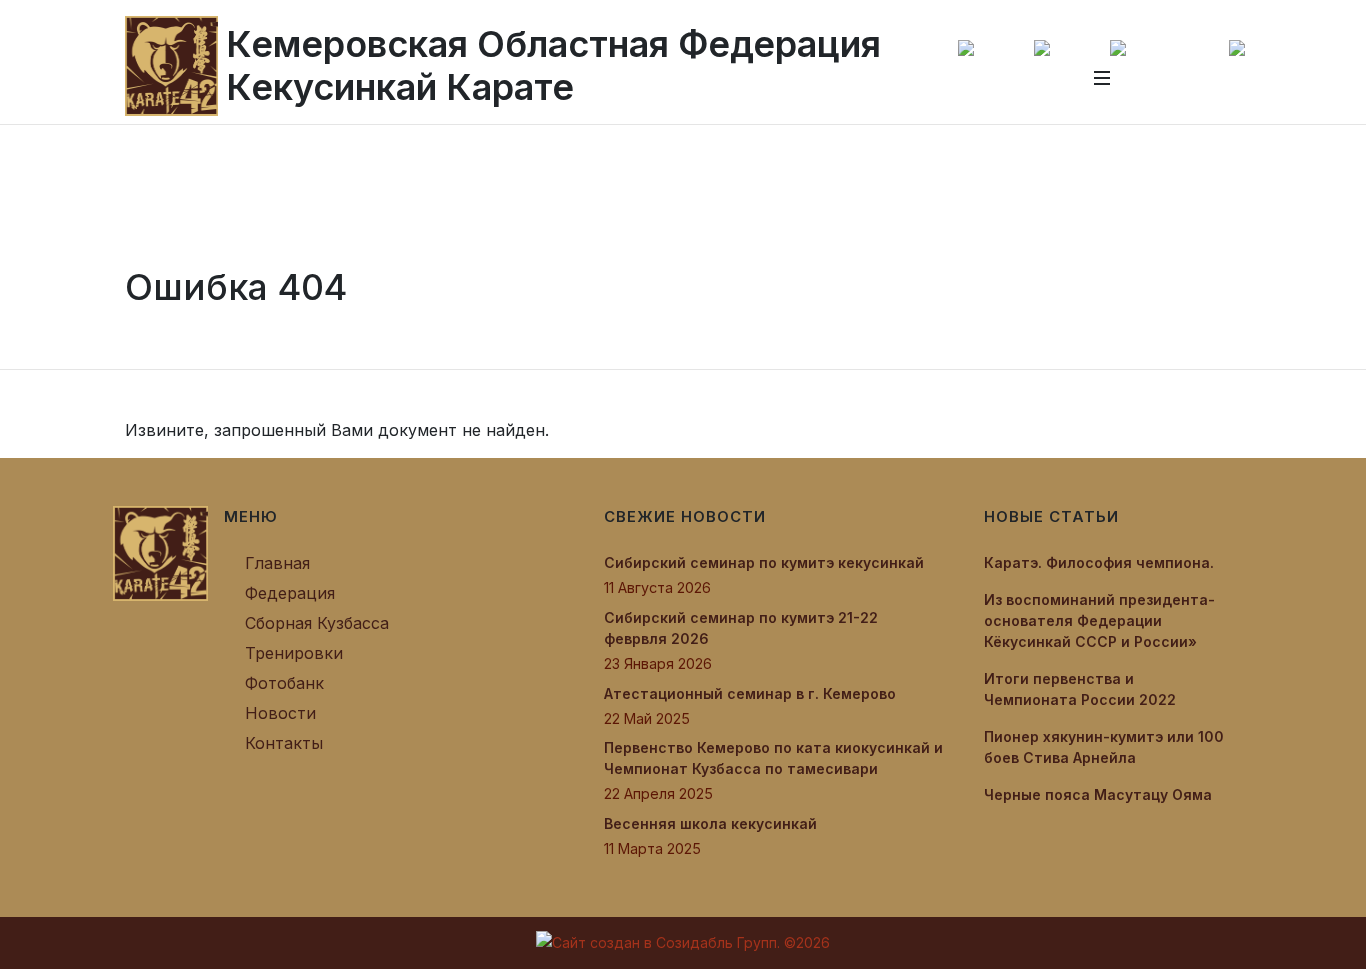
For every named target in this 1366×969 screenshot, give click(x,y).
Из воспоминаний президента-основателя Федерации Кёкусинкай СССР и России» (1099, 620)
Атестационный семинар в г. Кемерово (750, 693)
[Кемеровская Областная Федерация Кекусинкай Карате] (160, 552)
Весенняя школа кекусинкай (710, 823)
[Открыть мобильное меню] (1102, 78)
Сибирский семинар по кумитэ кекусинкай (764, 562)
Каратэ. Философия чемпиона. (1099, 562)
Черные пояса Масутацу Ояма (1098, 794)
